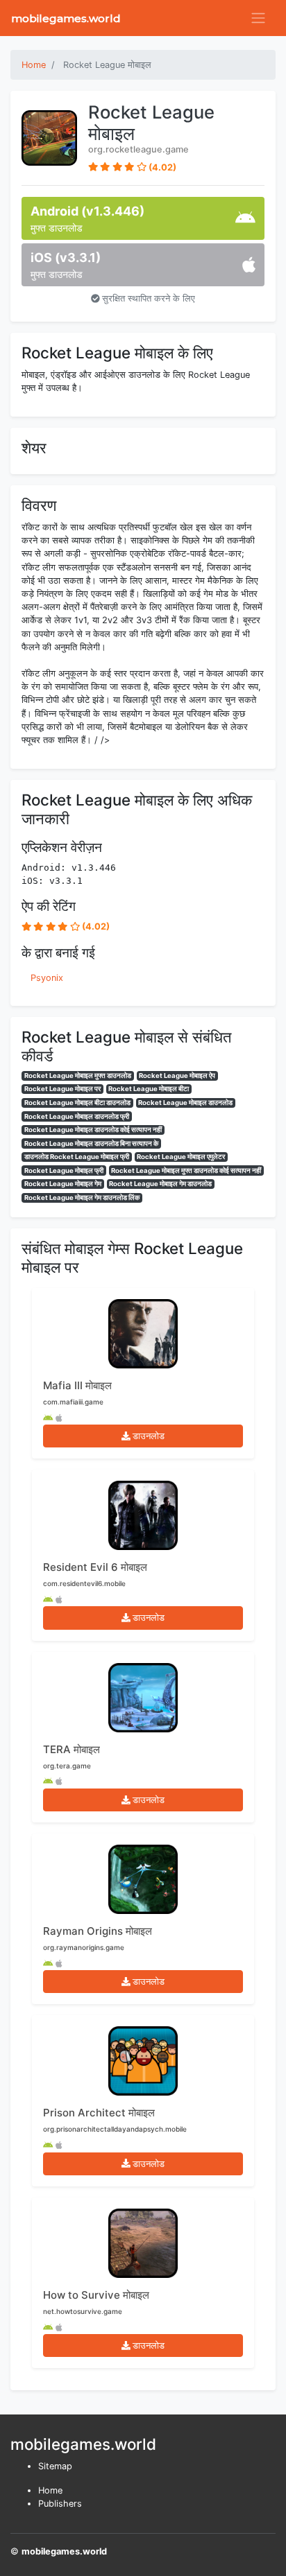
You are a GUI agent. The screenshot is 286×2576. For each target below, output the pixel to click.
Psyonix (47, 978)
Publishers (60, 2504)
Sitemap (55, 2466)
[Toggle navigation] (258, 18)
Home (50, 2490)
